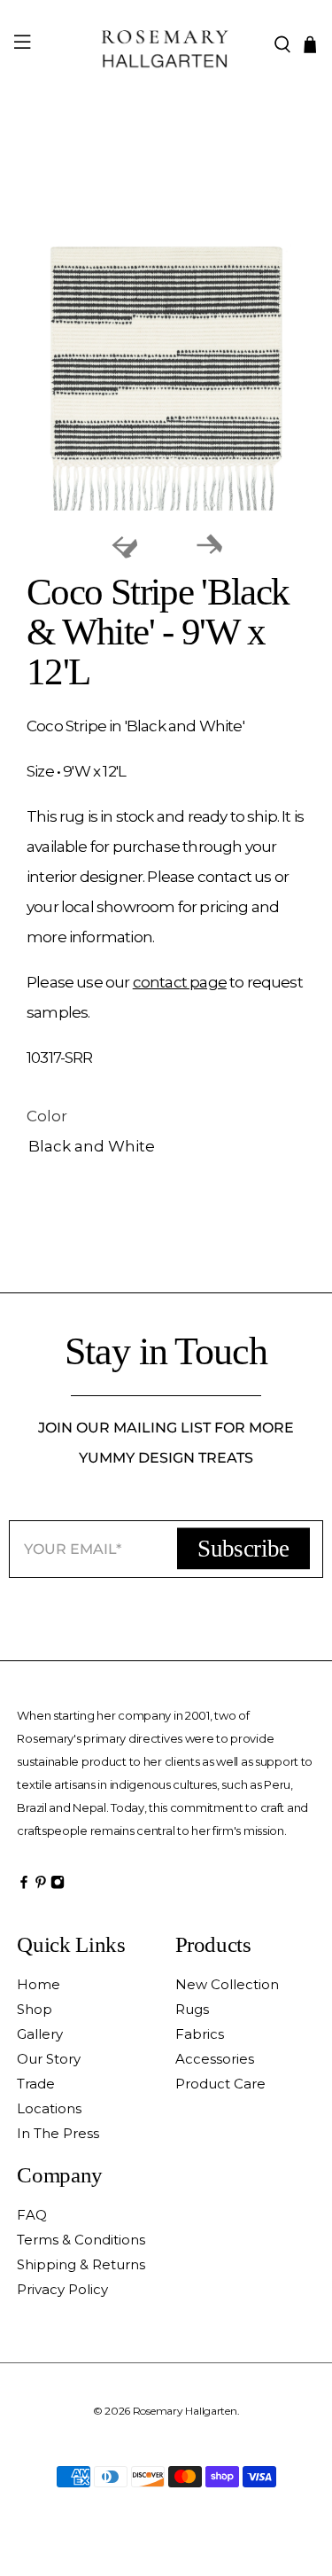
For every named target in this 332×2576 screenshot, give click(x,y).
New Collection (227, 1984)
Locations (49, 2108)
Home (39, 1984)
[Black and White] (166, 1147)
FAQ (32, 2215)
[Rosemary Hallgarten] (166, 45)
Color (47, 1116)
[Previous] (124, 545)
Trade (36, 2084)
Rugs (192, 2009)
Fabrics (200, 2034)
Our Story (49, 2059)
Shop (35, 2009)
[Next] (209, 545)
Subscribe (243, 1549)
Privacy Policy (62, 2289)
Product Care (220, 2084)
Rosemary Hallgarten (185, 2411)
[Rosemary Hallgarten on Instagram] (58, 1886)
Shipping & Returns (81, 2264)
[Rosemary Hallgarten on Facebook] (24, 1886)
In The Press (58, 2133)
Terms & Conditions (81, 2240)
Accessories (215, 2059)
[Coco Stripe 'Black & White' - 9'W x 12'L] (166, 379)
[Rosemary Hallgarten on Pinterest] (41, 1886)
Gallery (40, 2034)
